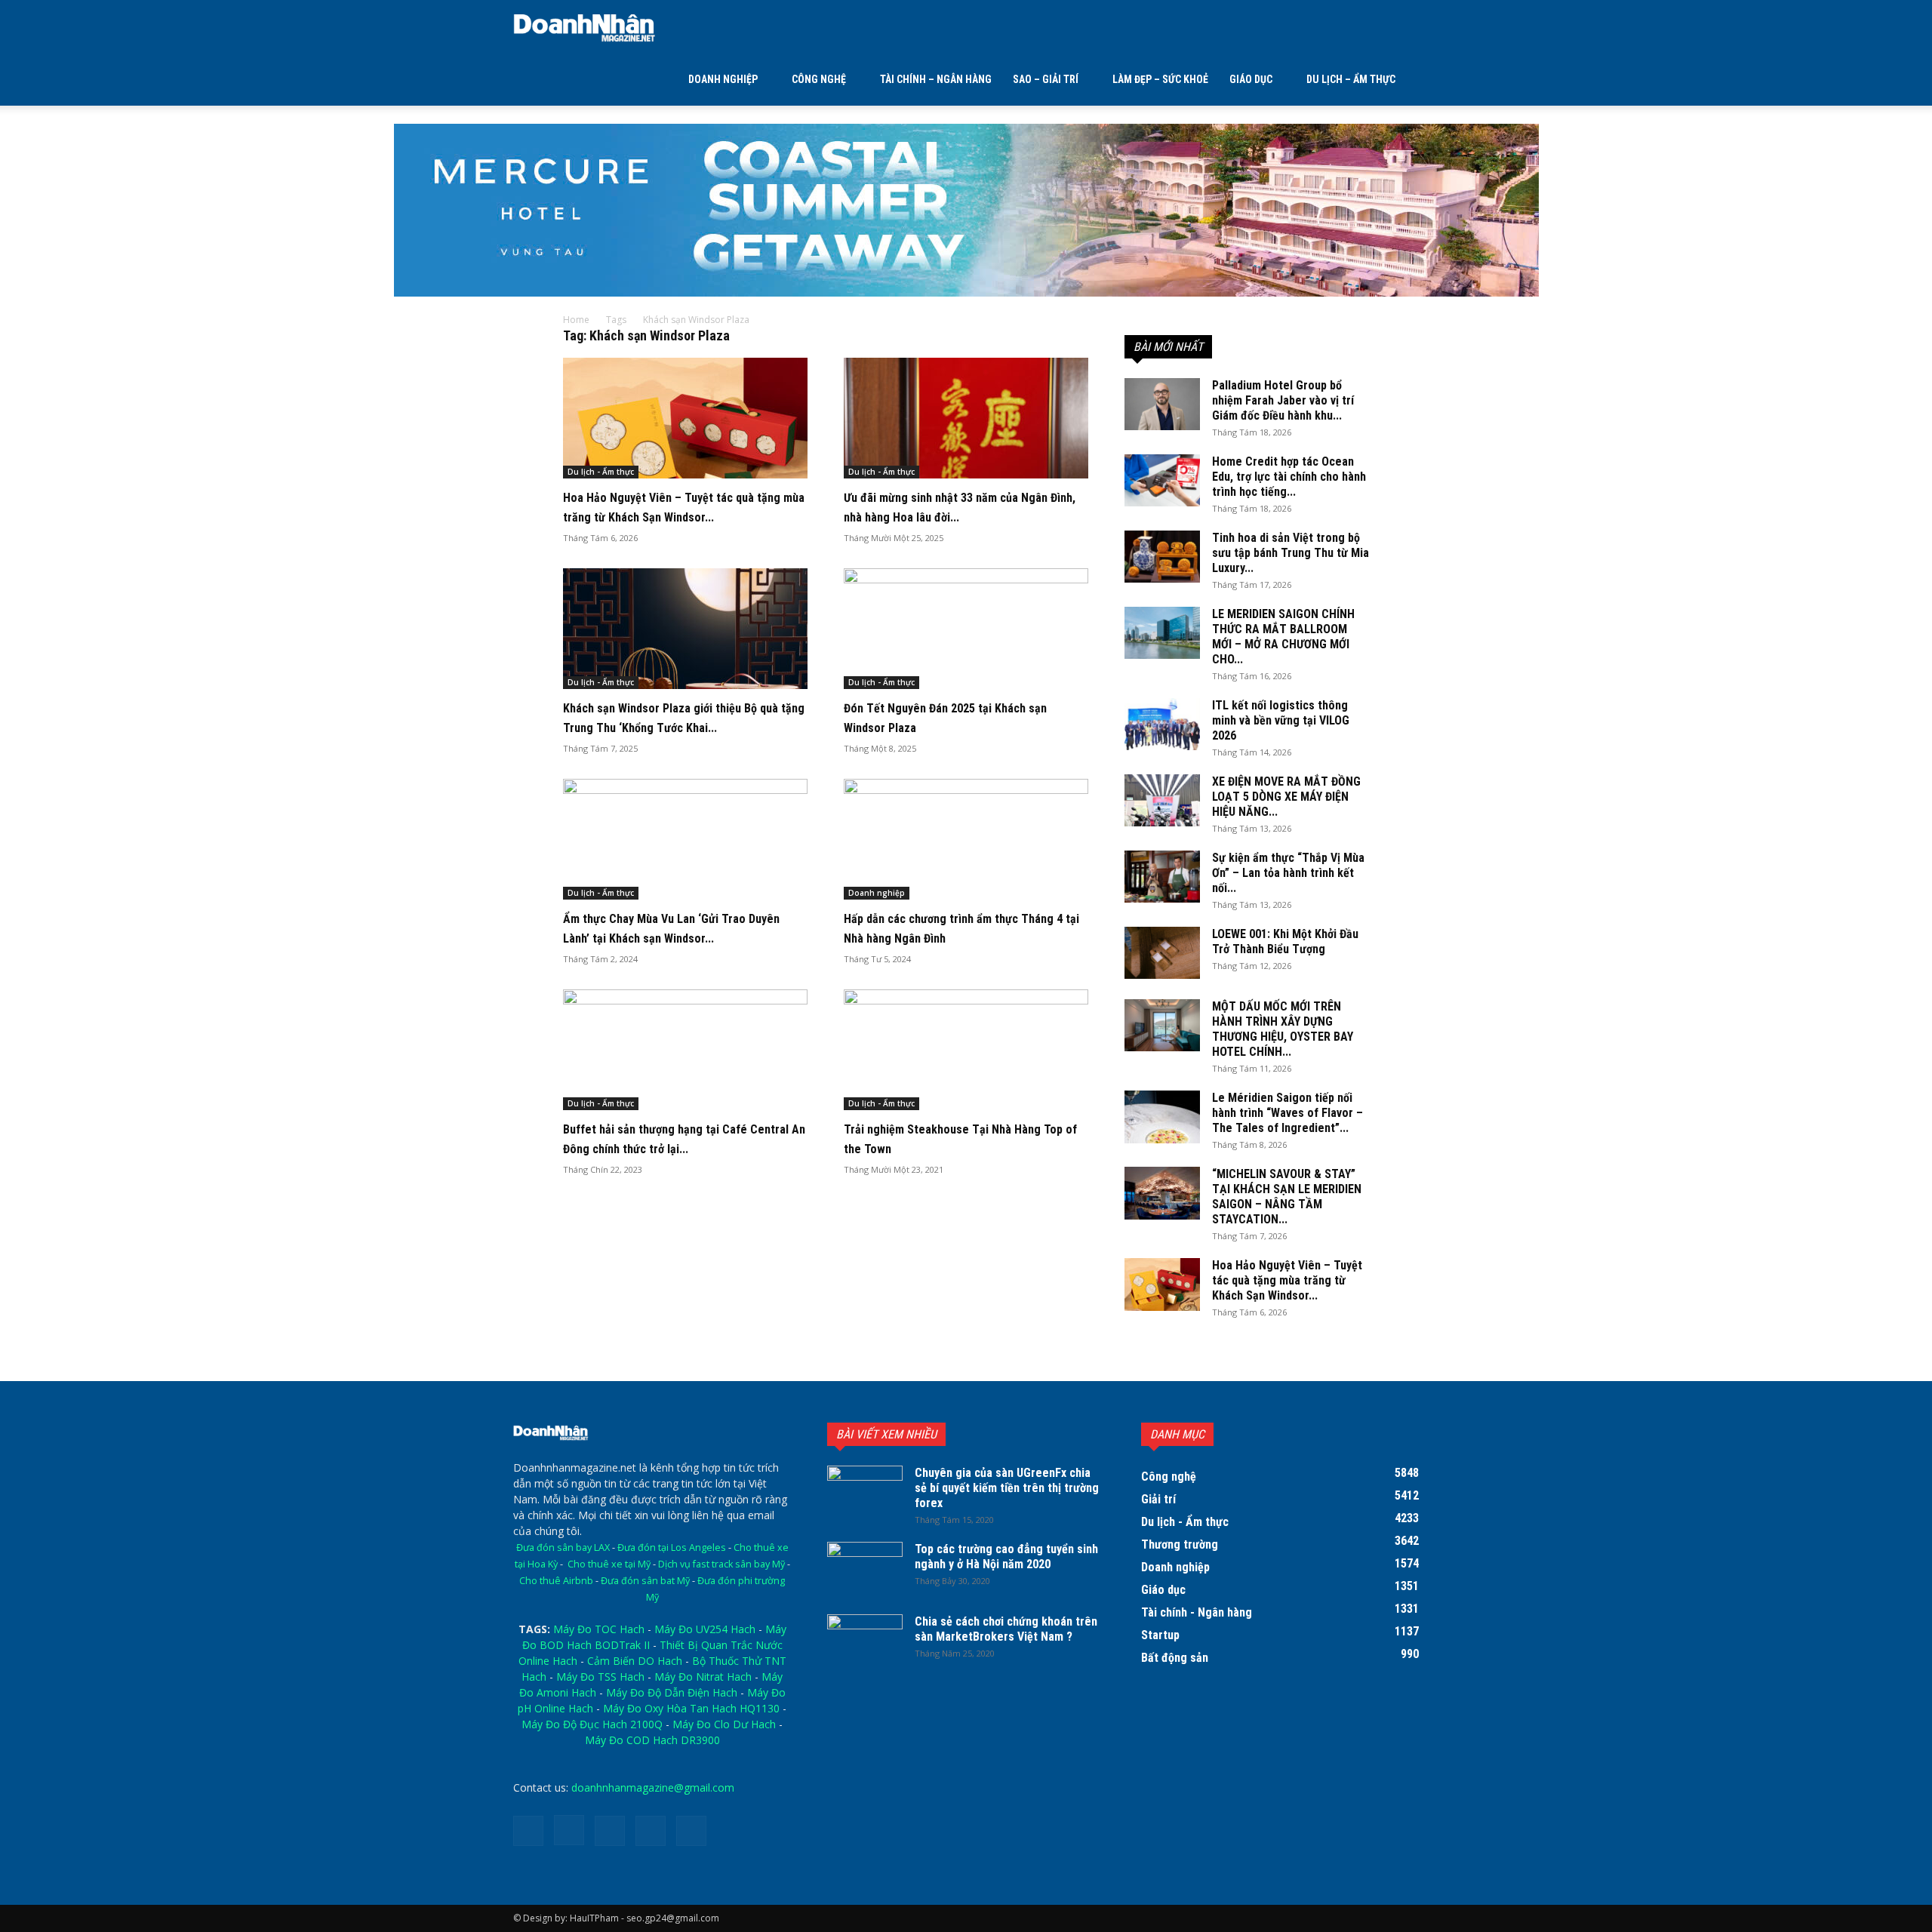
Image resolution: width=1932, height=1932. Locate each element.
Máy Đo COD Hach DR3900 (652, 1740)
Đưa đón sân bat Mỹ (645, 1581)
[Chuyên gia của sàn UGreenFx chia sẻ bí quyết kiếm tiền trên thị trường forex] (865, 1492)
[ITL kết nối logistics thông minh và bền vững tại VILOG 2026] (1162, 724)
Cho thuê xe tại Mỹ (609, 1564)
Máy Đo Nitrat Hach (703, 1677)
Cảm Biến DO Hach (635, 1661)
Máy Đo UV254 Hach (705, 1629)
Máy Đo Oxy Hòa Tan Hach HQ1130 (691, 1708)
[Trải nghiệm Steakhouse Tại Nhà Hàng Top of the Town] (966, 1050)
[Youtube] (691, 1831)
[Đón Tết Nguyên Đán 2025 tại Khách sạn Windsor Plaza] (966, 629)
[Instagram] (569, 1830)
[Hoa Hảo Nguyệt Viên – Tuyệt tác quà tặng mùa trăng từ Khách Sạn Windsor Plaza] (685, 418)
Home (576, 320)
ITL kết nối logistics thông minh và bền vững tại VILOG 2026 (1281, 720)
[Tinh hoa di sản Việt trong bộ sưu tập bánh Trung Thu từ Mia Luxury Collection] (1162, 557)
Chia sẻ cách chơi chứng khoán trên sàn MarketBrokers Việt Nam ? (1006, 1629)
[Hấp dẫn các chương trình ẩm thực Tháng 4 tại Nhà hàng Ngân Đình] (966, 839)
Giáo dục (1251, 79)
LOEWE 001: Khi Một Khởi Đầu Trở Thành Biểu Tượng (1285, 941)
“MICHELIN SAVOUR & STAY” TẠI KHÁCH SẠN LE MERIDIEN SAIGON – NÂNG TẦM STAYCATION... (1287, 1197)
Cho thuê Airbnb (556, 1581)
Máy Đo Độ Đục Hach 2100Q (592, 1724)
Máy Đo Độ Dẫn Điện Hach (672, 1692)
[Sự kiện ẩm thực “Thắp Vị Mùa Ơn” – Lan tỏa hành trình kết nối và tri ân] (1162, 877)
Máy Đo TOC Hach (599, 1629)
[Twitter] (610, 1831)
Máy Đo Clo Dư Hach (724, 1724)
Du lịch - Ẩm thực (601, 472)
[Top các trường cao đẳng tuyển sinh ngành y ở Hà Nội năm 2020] (865, 1568)
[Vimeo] (651, 1831)
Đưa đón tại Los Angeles (672, 1547)
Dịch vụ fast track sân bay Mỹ (721, 1564)
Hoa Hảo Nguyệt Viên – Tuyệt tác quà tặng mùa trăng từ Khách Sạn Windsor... (1287, 1280)
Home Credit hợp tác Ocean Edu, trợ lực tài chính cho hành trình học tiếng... (1289, 477)
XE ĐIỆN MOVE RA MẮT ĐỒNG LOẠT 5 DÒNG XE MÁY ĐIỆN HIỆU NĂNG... (1286, 797)
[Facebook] (528, 1831)
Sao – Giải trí (1046, 79)
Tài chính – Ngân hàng (936, 79)
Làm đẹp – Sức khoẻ (1160, 79)
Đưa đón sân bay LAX (563, 1547)
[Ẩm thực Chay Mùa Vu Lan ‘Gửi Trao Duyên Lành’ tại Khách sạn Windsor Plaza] (685, 839)
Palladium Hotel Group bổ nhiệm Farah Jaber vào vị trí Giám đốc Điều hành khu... (1283, 400)
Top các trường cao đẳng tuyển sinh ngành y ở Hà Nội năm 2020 (1006, 1557)
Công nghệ (819, 79)
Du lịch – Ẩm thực (1351, 79)
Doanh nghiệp (723, 79)
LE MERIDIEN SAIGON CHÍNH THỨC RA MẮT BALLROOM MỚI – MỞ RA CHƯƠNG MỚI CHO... (1283, 637)
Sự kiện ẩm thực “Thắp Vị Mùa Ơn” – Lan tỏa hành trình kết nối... (1288, 873)
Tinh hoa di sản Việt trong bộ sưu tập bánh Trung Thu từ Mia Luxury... (1291, 553)
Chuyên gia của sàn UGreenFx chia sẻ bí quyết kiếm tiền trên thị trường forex (1007, 1488)
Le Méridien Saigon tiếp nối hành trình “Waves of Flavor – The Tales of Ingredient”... (1287, 1113)
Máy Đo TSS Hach (600, 1677)
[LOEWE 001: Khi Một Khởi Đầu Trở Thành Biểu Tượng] (1162, 953)
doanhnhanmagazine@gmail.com (653, 1787)
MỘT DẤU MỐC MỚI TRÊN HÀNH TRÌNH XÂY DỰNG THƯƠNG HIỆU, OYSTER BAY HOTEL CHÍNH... (1283, 1029)
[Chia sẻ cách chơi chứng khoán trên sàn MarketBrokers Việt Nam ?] (865, 1641)
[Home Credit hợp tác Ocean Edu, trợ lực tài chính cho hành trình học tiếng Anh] (1162, 480)
